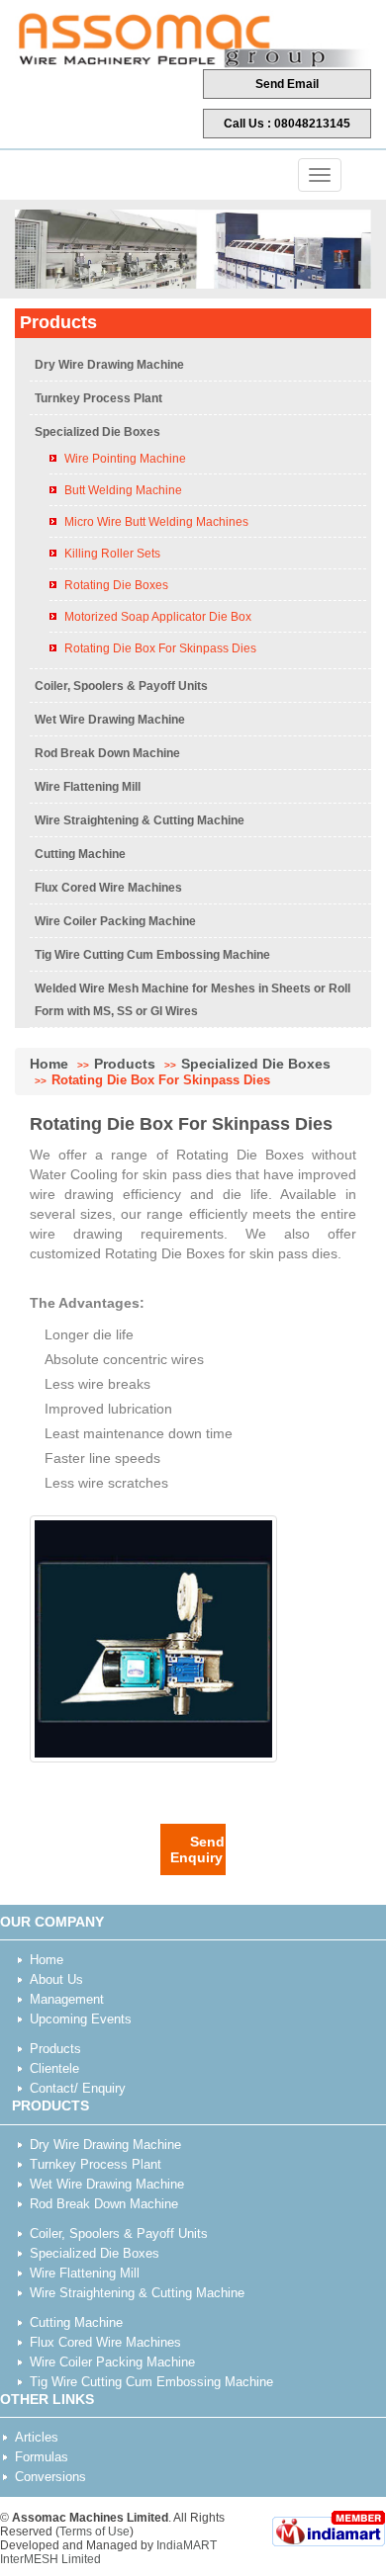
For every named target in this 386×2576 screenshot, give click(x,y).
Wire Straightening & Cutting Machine (140, 820)
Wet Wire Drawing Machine (110, 720)
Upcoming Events (81, 2019)
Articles (37, 2437)
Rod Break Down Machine (107, 753)
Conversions (50, 2477)
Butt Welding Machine (123, 490)
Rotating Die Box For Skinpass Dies (160, 648)
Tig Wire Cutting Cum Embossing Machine (152, 955)
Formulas (42, 2457)
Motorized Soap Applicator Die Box (158, 617)
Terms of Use (95, 2532)
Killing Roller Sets (112, 554)
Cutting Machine (80, 854)
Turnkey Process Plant (98, 398)
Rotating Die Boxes (116, 585)
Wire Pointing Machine (125, 459)
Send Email (287, 84)
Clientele (54, 2068)
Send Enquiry (197, 1849)
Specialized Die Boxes (97, 432)
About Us (56, 1979)
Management (67, 1999)
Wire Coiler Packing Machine (115, 921)
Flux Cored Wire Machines (108, 888)
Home (49, 1064)
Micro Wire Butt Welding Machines (156, 522)
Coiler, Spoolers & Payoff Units (121, 686)
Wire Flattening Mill (88, 787)
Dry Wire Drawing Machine (109, 365)
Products (125, 1064)
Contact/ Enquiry (78, 2088)
